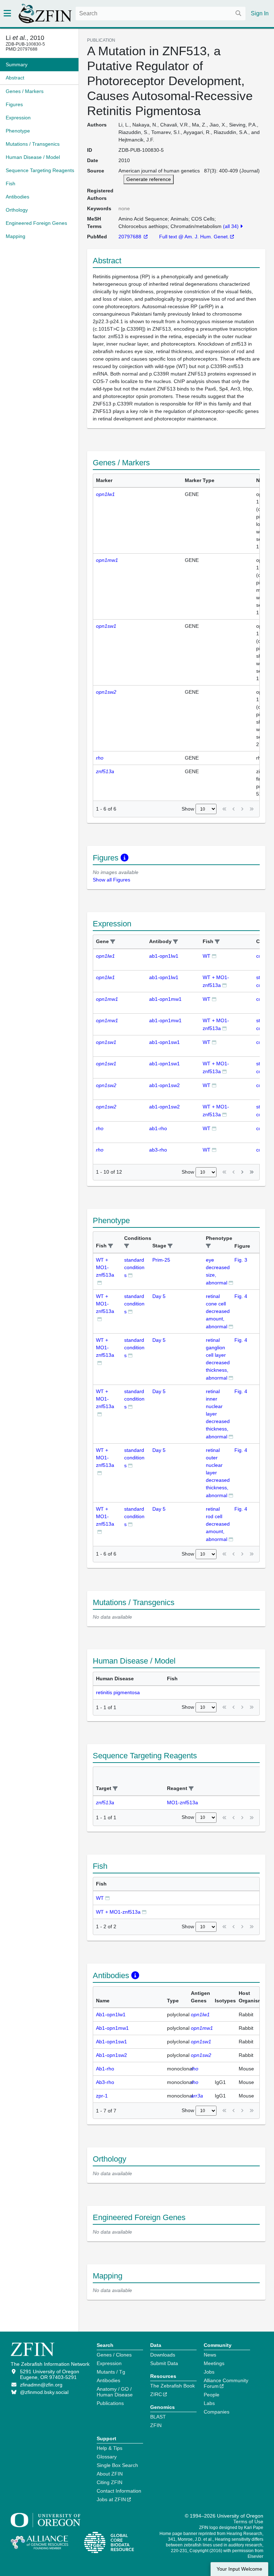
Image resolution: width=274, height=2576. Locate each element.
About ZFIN (110, 2474)
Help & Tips (110, 2448)
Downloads (163, 2355)
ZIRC (156, 2394)
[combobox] (161, 14)
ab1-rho (158, 1128)
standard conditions (134, 1268)
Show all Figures (111, 880)
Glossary (107, 2457)
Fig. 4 (241, 1296)
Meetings (214, 2363)
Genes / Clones (114, 2355)
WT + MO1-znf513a (105, 1267)
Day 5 (159, 1296)
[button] (113, 942)
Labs (209, 2403)
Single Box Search (117, 2465)
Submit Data (164, 2363)
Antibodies (108, 2380)
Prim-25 (161, 1260)
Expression (109, 2363)
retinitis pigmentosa (118, 1692)
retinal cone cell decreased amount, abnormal (218, 1311)
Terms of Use (248, 2521)
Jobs (209, 2372)
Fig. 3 (241, 1260)
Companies (217, 2412)
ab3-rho (158, 1150)
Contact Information (119, 2491)
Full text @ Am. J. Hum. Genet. (194, 237)
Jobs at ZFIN (111, 2499)
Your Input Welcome (239, 2569)
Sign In (260, 13)
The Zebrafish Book (172, 2386)
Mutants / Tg (111, 2372)
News (210, 2355)
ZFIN (156, 2425)
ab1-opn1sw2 (164, 1085)
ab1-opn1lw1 (164, 956)
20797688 (131, 237)
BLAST (158, 2417)
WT (207, 956)
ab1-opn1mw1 (165, 999)
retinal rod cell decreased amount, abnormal (218, 1524)
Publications (110, 2403)
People (212, 2395)
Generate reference (149, 179)
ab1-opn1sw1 (164, 1042)
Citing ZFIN (110, 2482)
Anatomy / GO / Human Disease (115, 2392)
